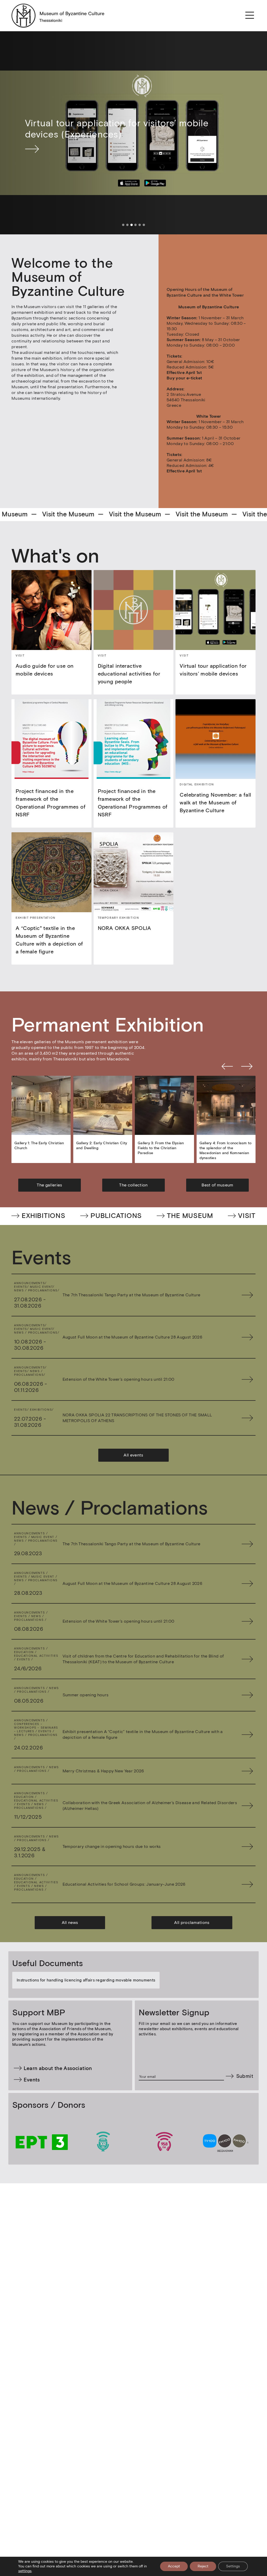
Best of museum (217, 1185)
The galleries (49, 1185)
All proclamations (192, 1922)
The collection (133, 1185)
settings (25, 2571)
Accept (174, 2566)
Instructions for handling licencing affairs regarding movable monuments (86, 1980)
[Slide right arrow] (247, 1067)
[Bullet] (123, 225)
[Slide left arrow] (227, 1067)
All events (133, 1455)
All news (70, 1922)
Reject (203, 2566)
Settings (233, 2566)
